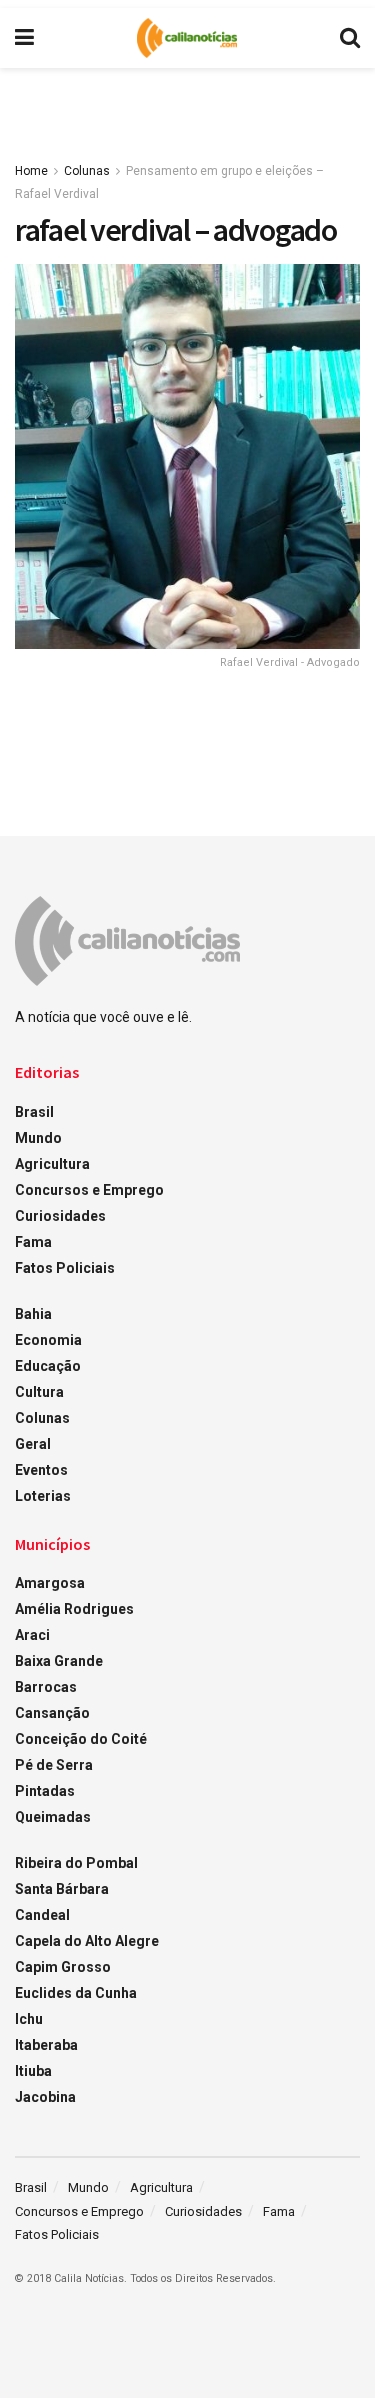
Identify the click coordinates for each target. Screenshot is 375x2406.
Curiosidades (60, 1216)
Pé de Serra (54, 1765)
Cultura (39, 1392)
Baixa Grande (59, 1661)
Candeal (42, 1915)
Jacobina (45, 2097)
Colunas (87, 171)
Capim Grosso (63, 1967)
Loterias (43, 1496)
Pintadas (45, 1791)
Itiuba (33, 2071)
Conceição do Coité (81, 1739)
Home (31, 171)
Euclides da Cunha (76, 1993)
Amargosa (50, 1583)
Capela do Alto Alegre (87, 1941)
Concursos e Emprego (89, 1190)
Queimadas (53, 1817)
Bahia (33, 1314)
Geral (33, 1444)
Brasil (34, 1112)
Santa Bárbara (62, 1889)
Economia (48, 1340)
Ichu (29, 2019)
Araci (32, 1635)
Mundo (38, 1138)
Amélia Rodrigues (74, 1609)
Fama (33, 1242)
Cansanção (52, 1713)
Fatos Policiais (65, 1268)
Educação (48, 1366)
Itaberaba (46, 2045)
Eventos (41, 1470)
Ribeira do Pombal (76, 1863)
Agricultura (52, 1164)
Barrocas (46, 1687)
